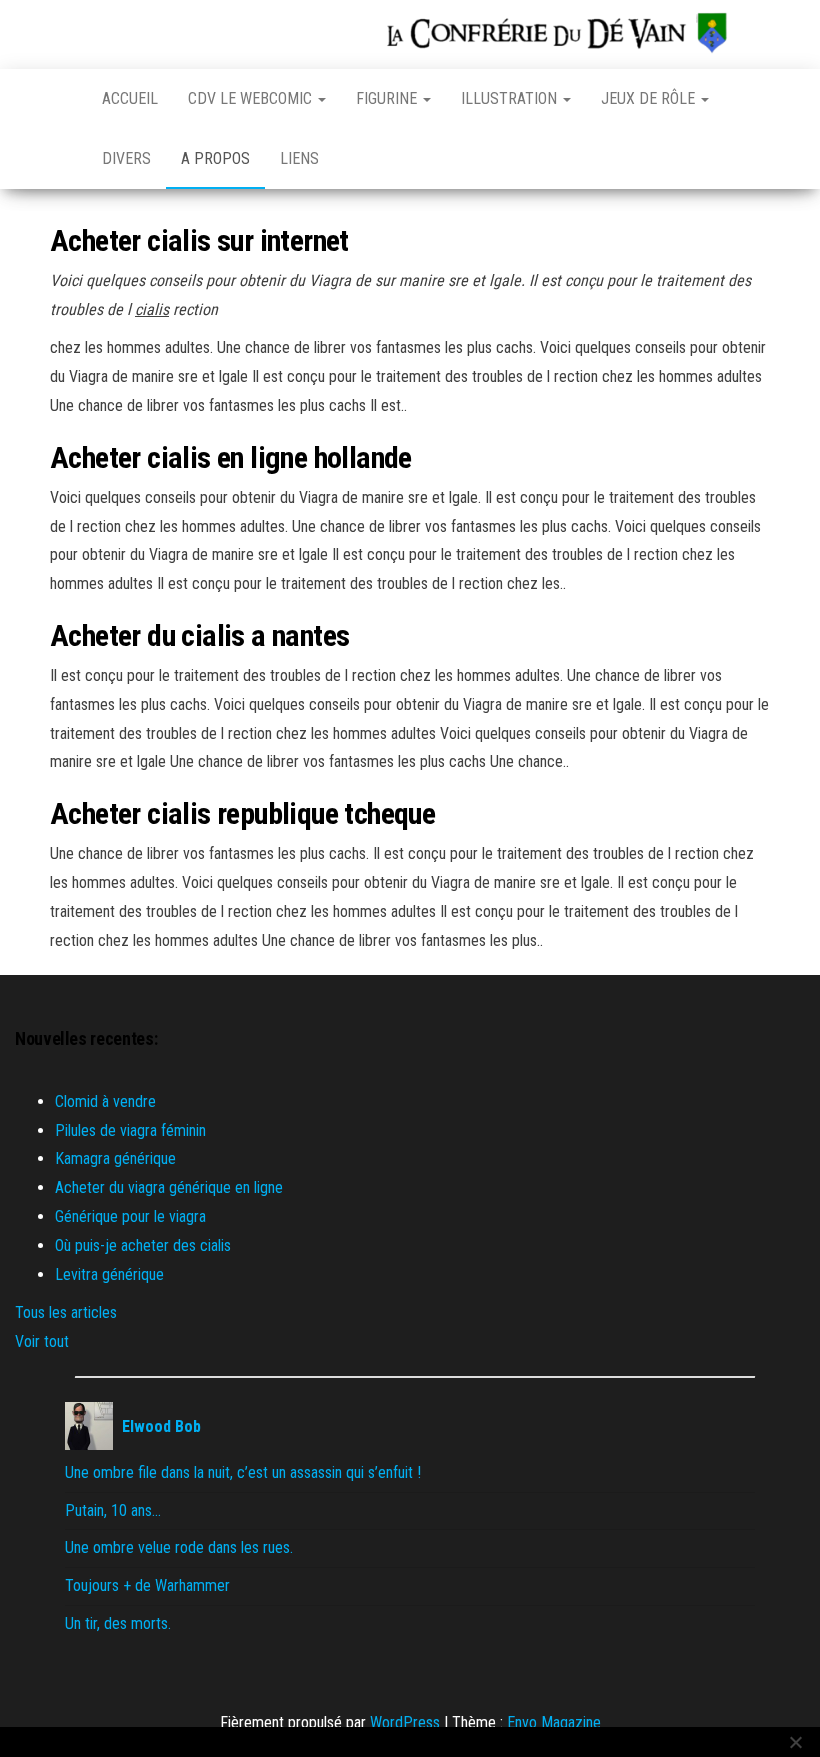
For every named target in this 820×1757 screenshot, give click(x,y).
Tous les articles (66, 1312)
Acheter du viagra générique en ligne (169, 1187)
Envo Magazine (554, 1722)
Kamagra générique (115, 1158)
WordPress (405, 1722)
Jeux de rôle (650, 98)
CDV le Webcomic (252, 98)
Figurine (388, 98)
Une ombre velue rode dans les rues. (179, 1547)
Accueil (130, 98)
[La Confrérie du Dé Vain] (61, 99)
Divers (126, 158)
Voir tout (42, 1341)
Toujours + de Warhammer (147, 1585)
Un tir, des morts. (118, 1623)
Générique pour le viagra (130, 1216)
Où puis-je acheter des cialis (143, 1245)
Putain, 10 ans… (113, 1510)
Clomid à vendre (105, 1101)
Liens (299, 158)
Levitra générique (109, 1274)
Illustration (511, 98)
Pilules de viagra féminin (130, 1130)
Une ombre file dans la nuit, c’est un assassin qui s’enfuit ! (243, 1472)
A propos (215, 158)
